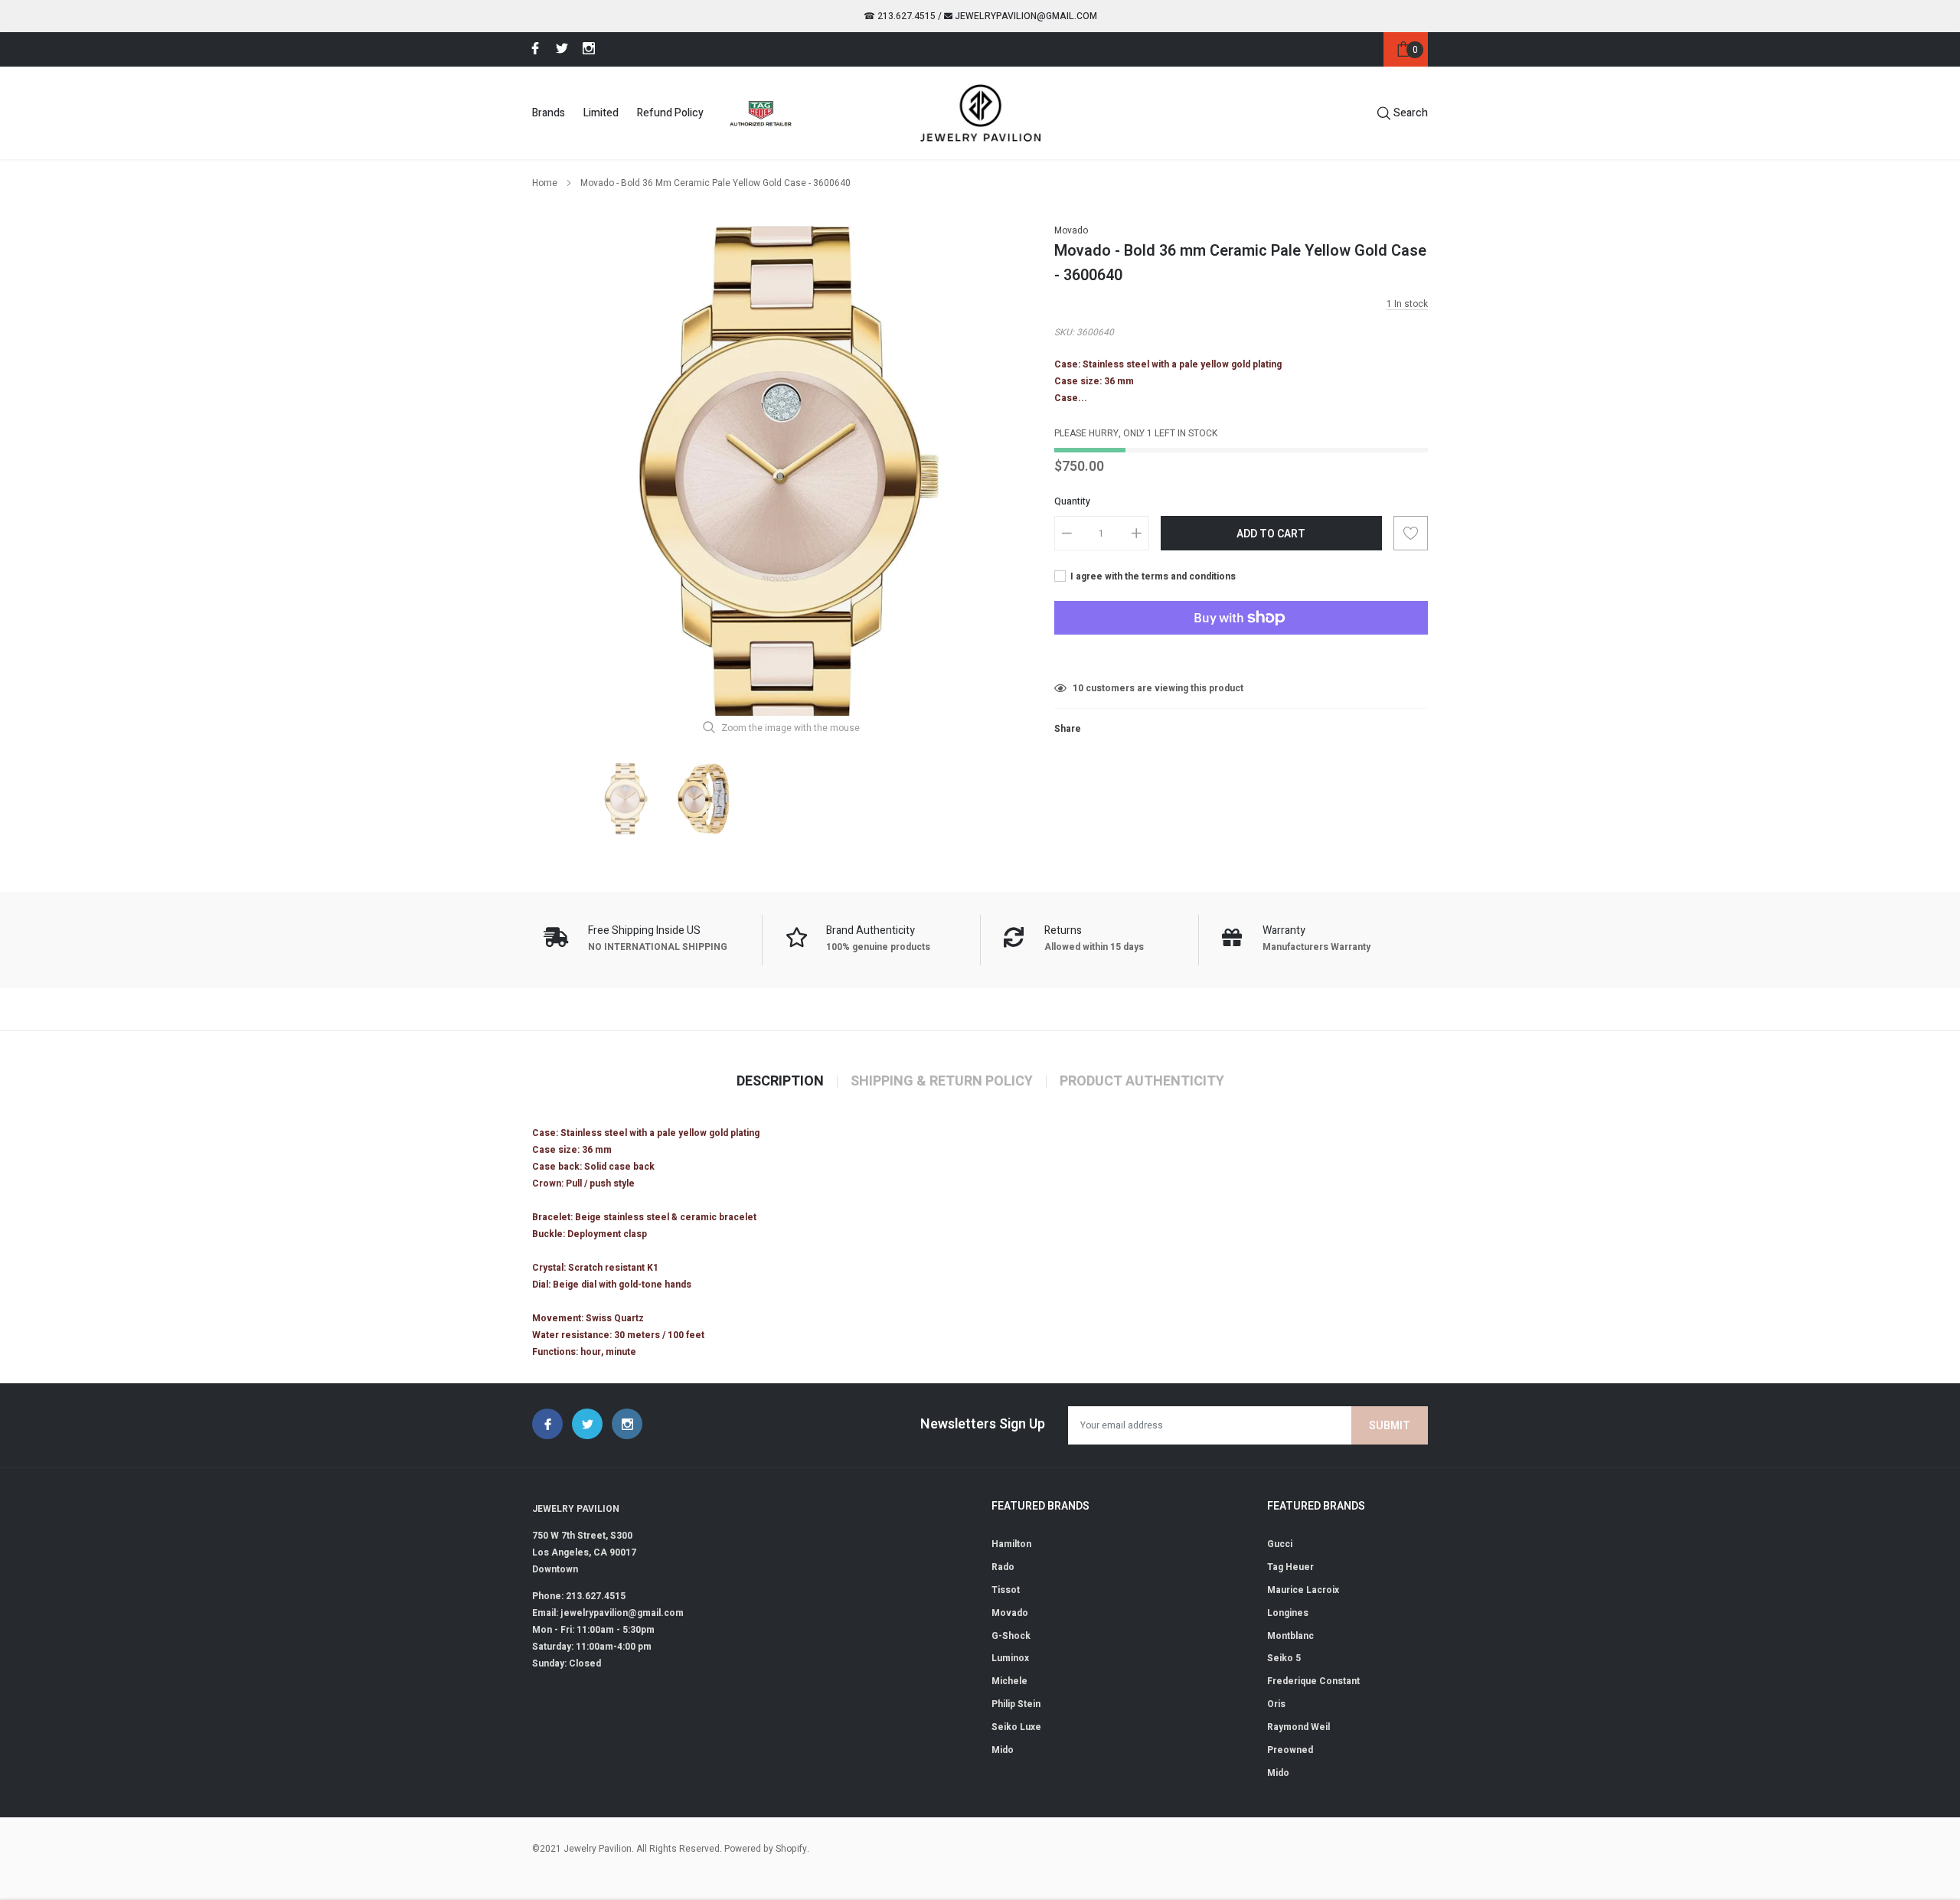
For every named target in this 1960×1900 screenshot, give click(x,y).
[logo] (980, 113)
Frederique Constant (1313, 1681)
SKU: (1064, 332)
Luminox (1010, 1658)
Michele (1009, 1681)
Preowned (1290, 1750)
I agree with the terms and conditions (1152, 576)
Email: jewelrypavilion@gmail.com (608, 1613)
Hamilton (1011, 1544)
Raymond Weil (1298, 1727)
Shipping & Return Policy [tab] (942, 1082)
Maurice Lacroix (1303, 1590)
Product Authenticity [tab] (1142, 1082)
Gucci (1280, 1544)
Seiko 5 (1284, 1658)
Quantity (1072, 501)
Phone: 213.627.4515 (579, 1596)
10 (1078, 688)
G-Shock (1011, 1636)
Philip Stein (1016, 1704)
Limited (601, 113)
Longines (1288, 1613)
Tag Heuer (1290, 1567)
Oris (1276, 1704)
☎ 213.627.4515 (900, 16)
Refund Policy (670, 113)
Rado (1003, 1567)
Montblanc (1290, 1636)
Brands (549, 113)
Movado (1071, 230)
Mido (1003, 1750)
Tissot (1006, 1590)
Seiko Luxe (1016, 1727)
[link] (533, 48)
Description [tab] (780, 1082)
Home (545, 183)
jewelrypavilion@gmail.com (1025, 16)
